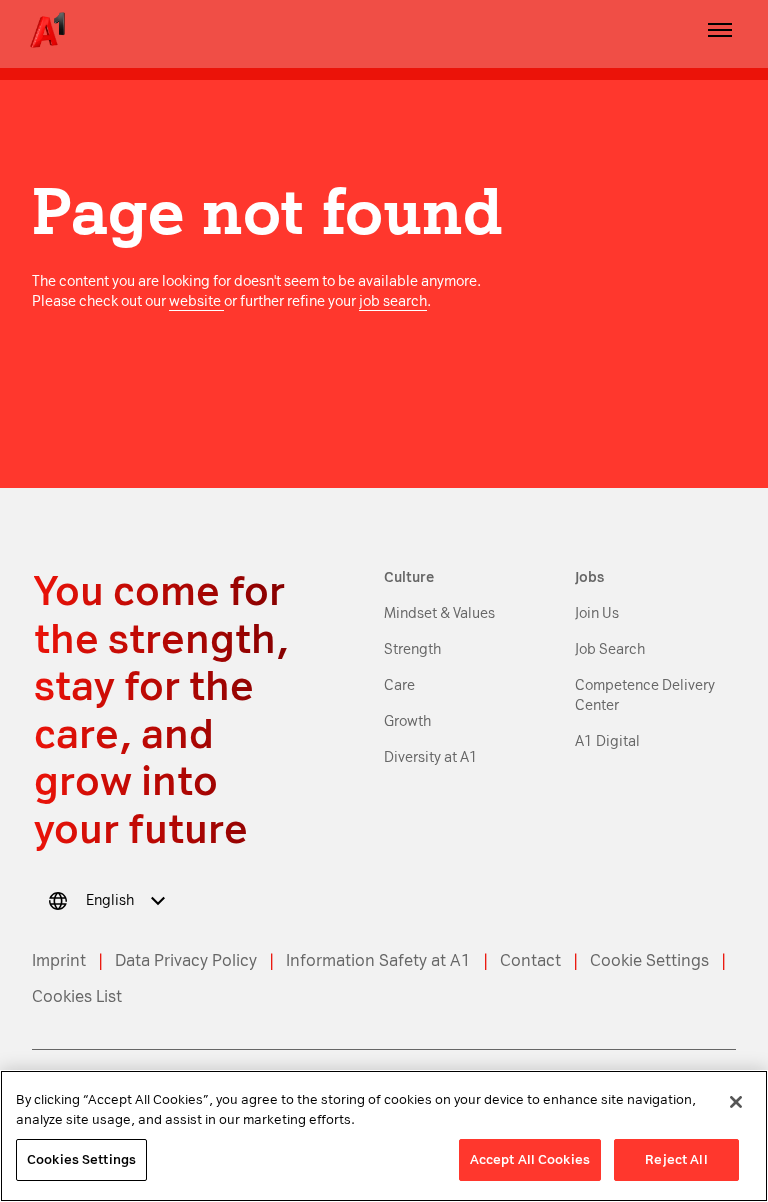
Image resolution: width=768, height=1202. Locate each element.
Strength (412, 649)
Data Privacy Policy (186, 960)
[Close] (736, 1102)
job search (393, 301)
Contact (530, 960)
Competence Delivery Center (645, 695)
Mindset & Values (439, 613)
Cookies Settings (81, 1159)
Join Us (597, 613)
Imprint (59, 960)
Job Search (610, 649)
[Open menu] (720, 30)
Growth (407, 721)
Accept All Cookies (530, 1159)
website (196, 301)
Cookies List (77, 996)
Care (399, 685)
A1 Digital (607, 741)
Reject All (676, 1159)
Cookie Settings (649, 960)
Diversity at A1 (431, 757)
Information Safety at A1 (378, 960)
